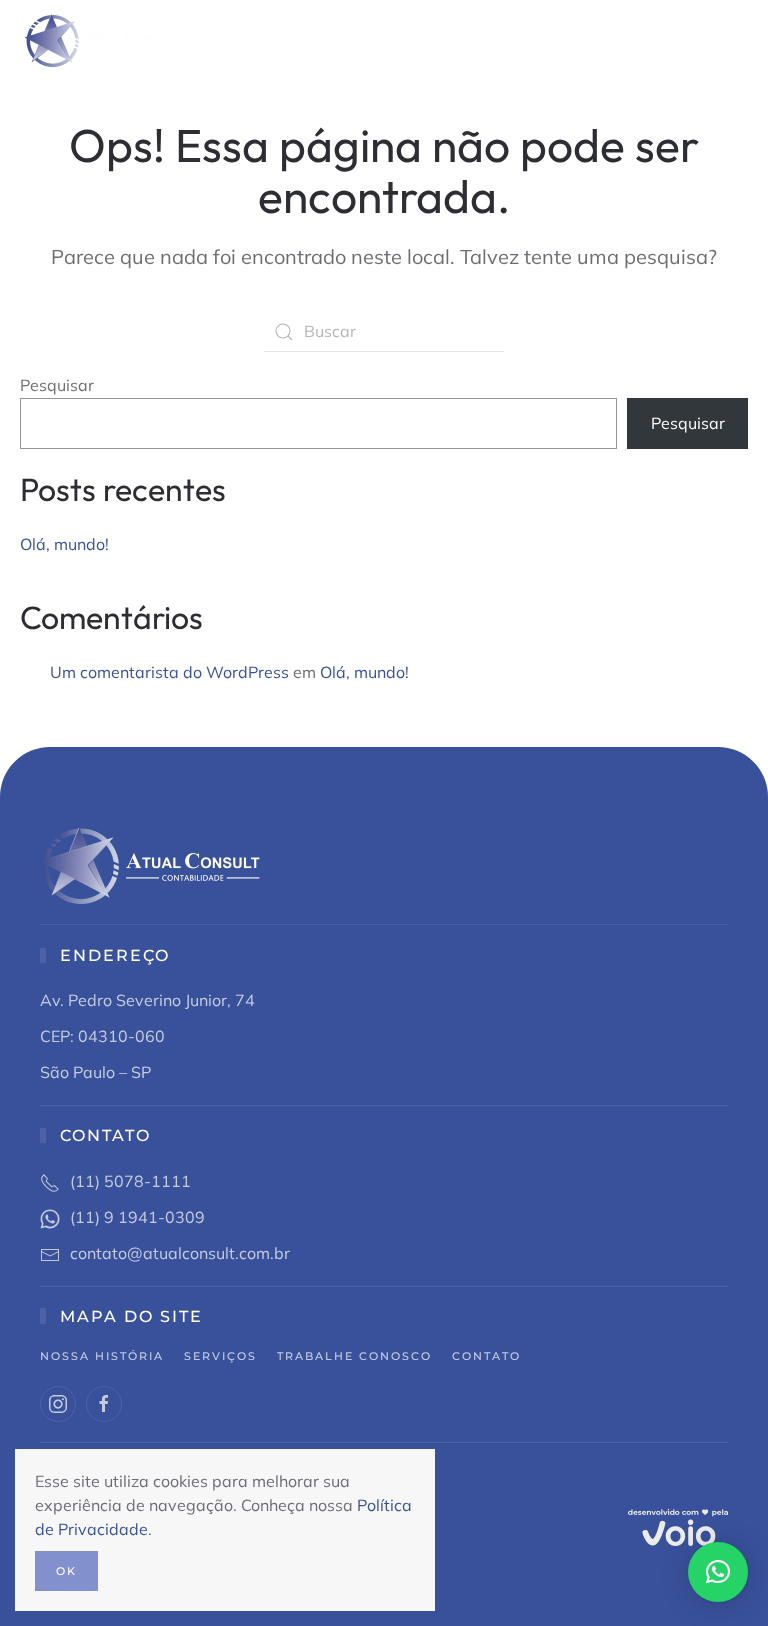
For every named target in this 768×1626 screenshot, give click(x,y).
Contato (486, 1356)
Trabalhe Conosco (354, 1356)
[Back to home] (97, 40)
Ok (66, 1571)
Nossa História (102, 1356)
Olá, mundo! (64, 544)
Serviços (220, 1356)
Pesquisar (57, 385)
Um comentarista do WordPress (169, 672)
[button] (738, 40)
